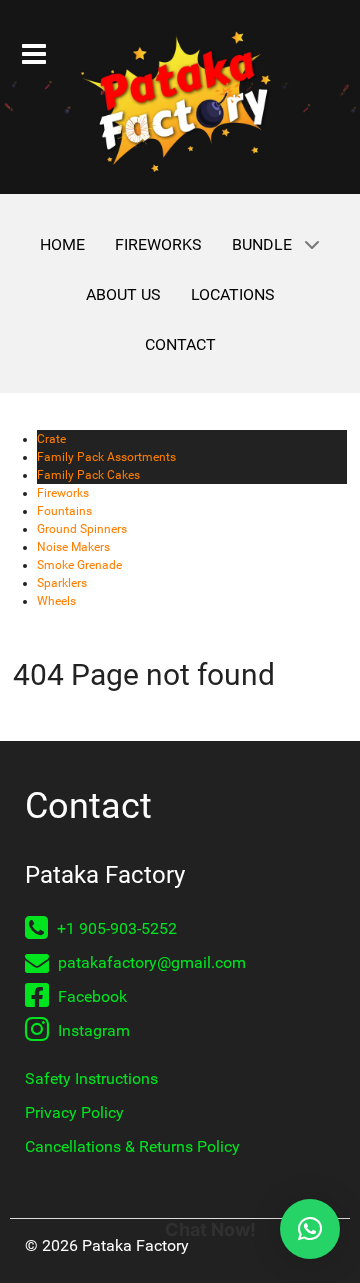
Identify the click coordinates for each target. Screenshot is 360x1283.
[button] (310, 1229)
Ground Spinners (82, 529)
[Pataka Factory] (180, 102)
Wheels (56, 601)
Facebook (90, 996)
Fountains (64, 511)
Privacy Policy (74, 1112)
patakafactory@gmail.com (150, 962)
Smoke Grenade (79, 565)
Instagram (92, 1030)
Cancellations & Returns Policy (132, 1146)
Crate (51, 439)
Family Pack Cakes (88, 475)
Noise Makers (73, 547)
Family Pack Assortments (106, 457)
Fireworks (63, 493)
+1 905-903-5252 (115, 928)
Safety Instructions (91, 1078)
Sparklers (62, 583)
